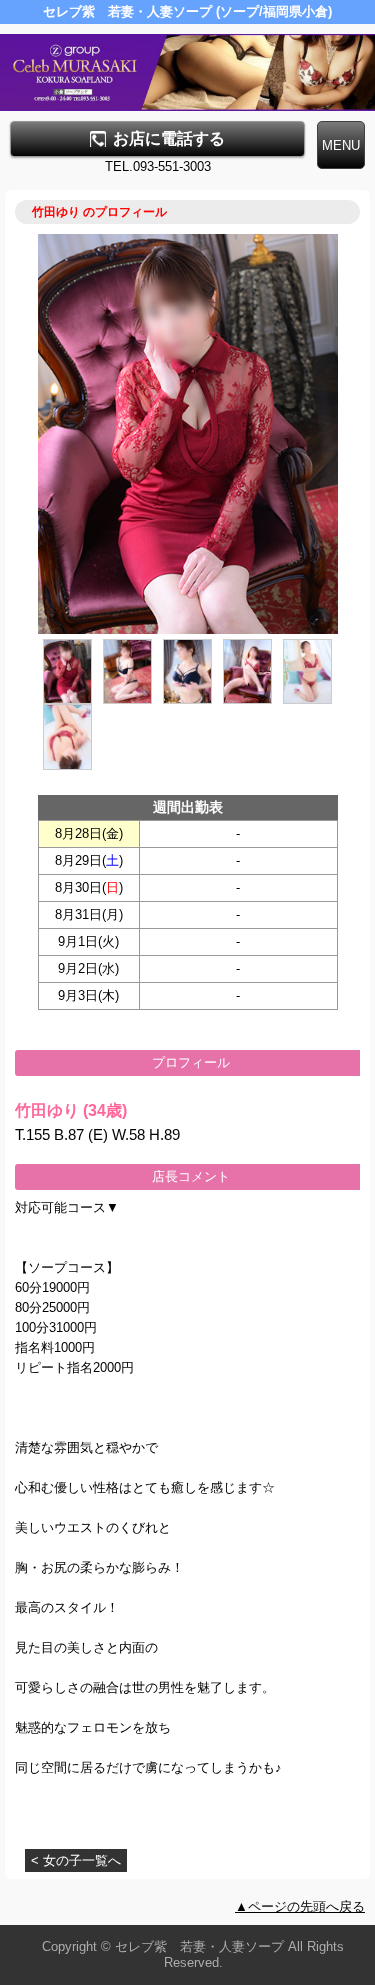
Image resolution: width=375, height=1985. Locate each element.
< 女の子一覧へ (76, 1860)
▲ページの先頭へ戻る (300, 1906)
